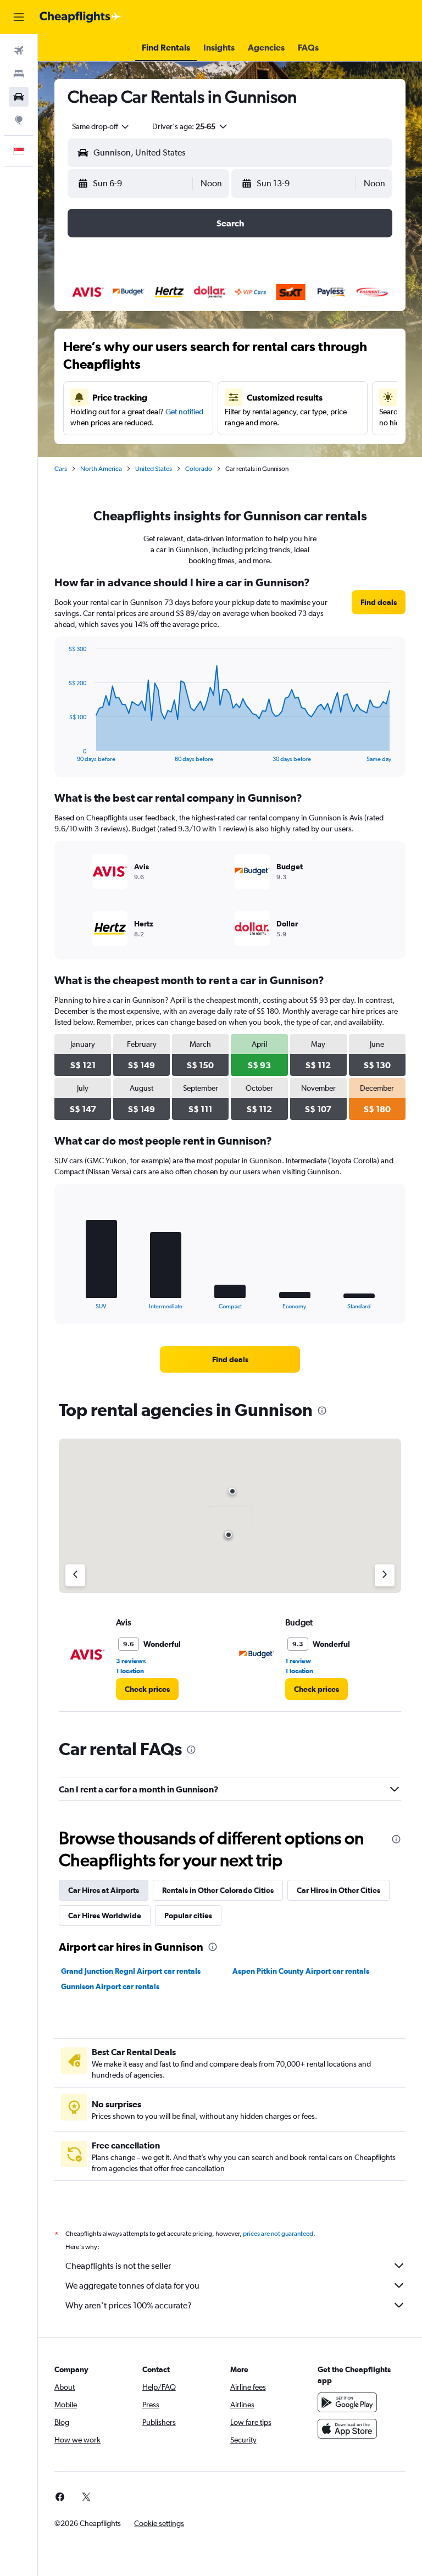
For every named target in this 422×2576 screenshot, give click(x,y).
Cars (61, 469)
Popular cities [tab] (188, 1916)
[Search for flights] (19, 51)
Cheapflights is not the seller (118, 2266)
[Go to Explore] (19, 120)
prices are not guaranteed (278, 2234)
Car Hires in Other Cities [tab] (338, 1890)
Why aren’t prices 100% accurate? (129, 2305)
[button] (19, 17)
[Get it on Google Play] (347, 2402)
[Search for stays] (19, 74)
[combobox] (101, 126)
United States (154, 469)
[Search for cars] (19, 97)
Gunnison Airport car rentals (110, 1986)
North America (101, 469)
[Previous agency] (75, 1575)
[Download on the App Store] (347, 2429)
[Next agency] (385, 1575)
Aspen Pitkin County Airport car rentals (301, 1971)
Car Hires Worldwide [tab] (105, 1916)
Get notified (184, 412)
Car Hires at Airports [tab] (104, 1890)
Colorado (199, 469)
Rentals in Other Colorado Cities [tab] (218, 1890)
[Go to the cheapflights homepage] (80, 17)
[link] (379, 602)
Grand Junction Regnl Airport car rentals (131, 1971)
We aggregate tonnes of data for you (132, 2286)
